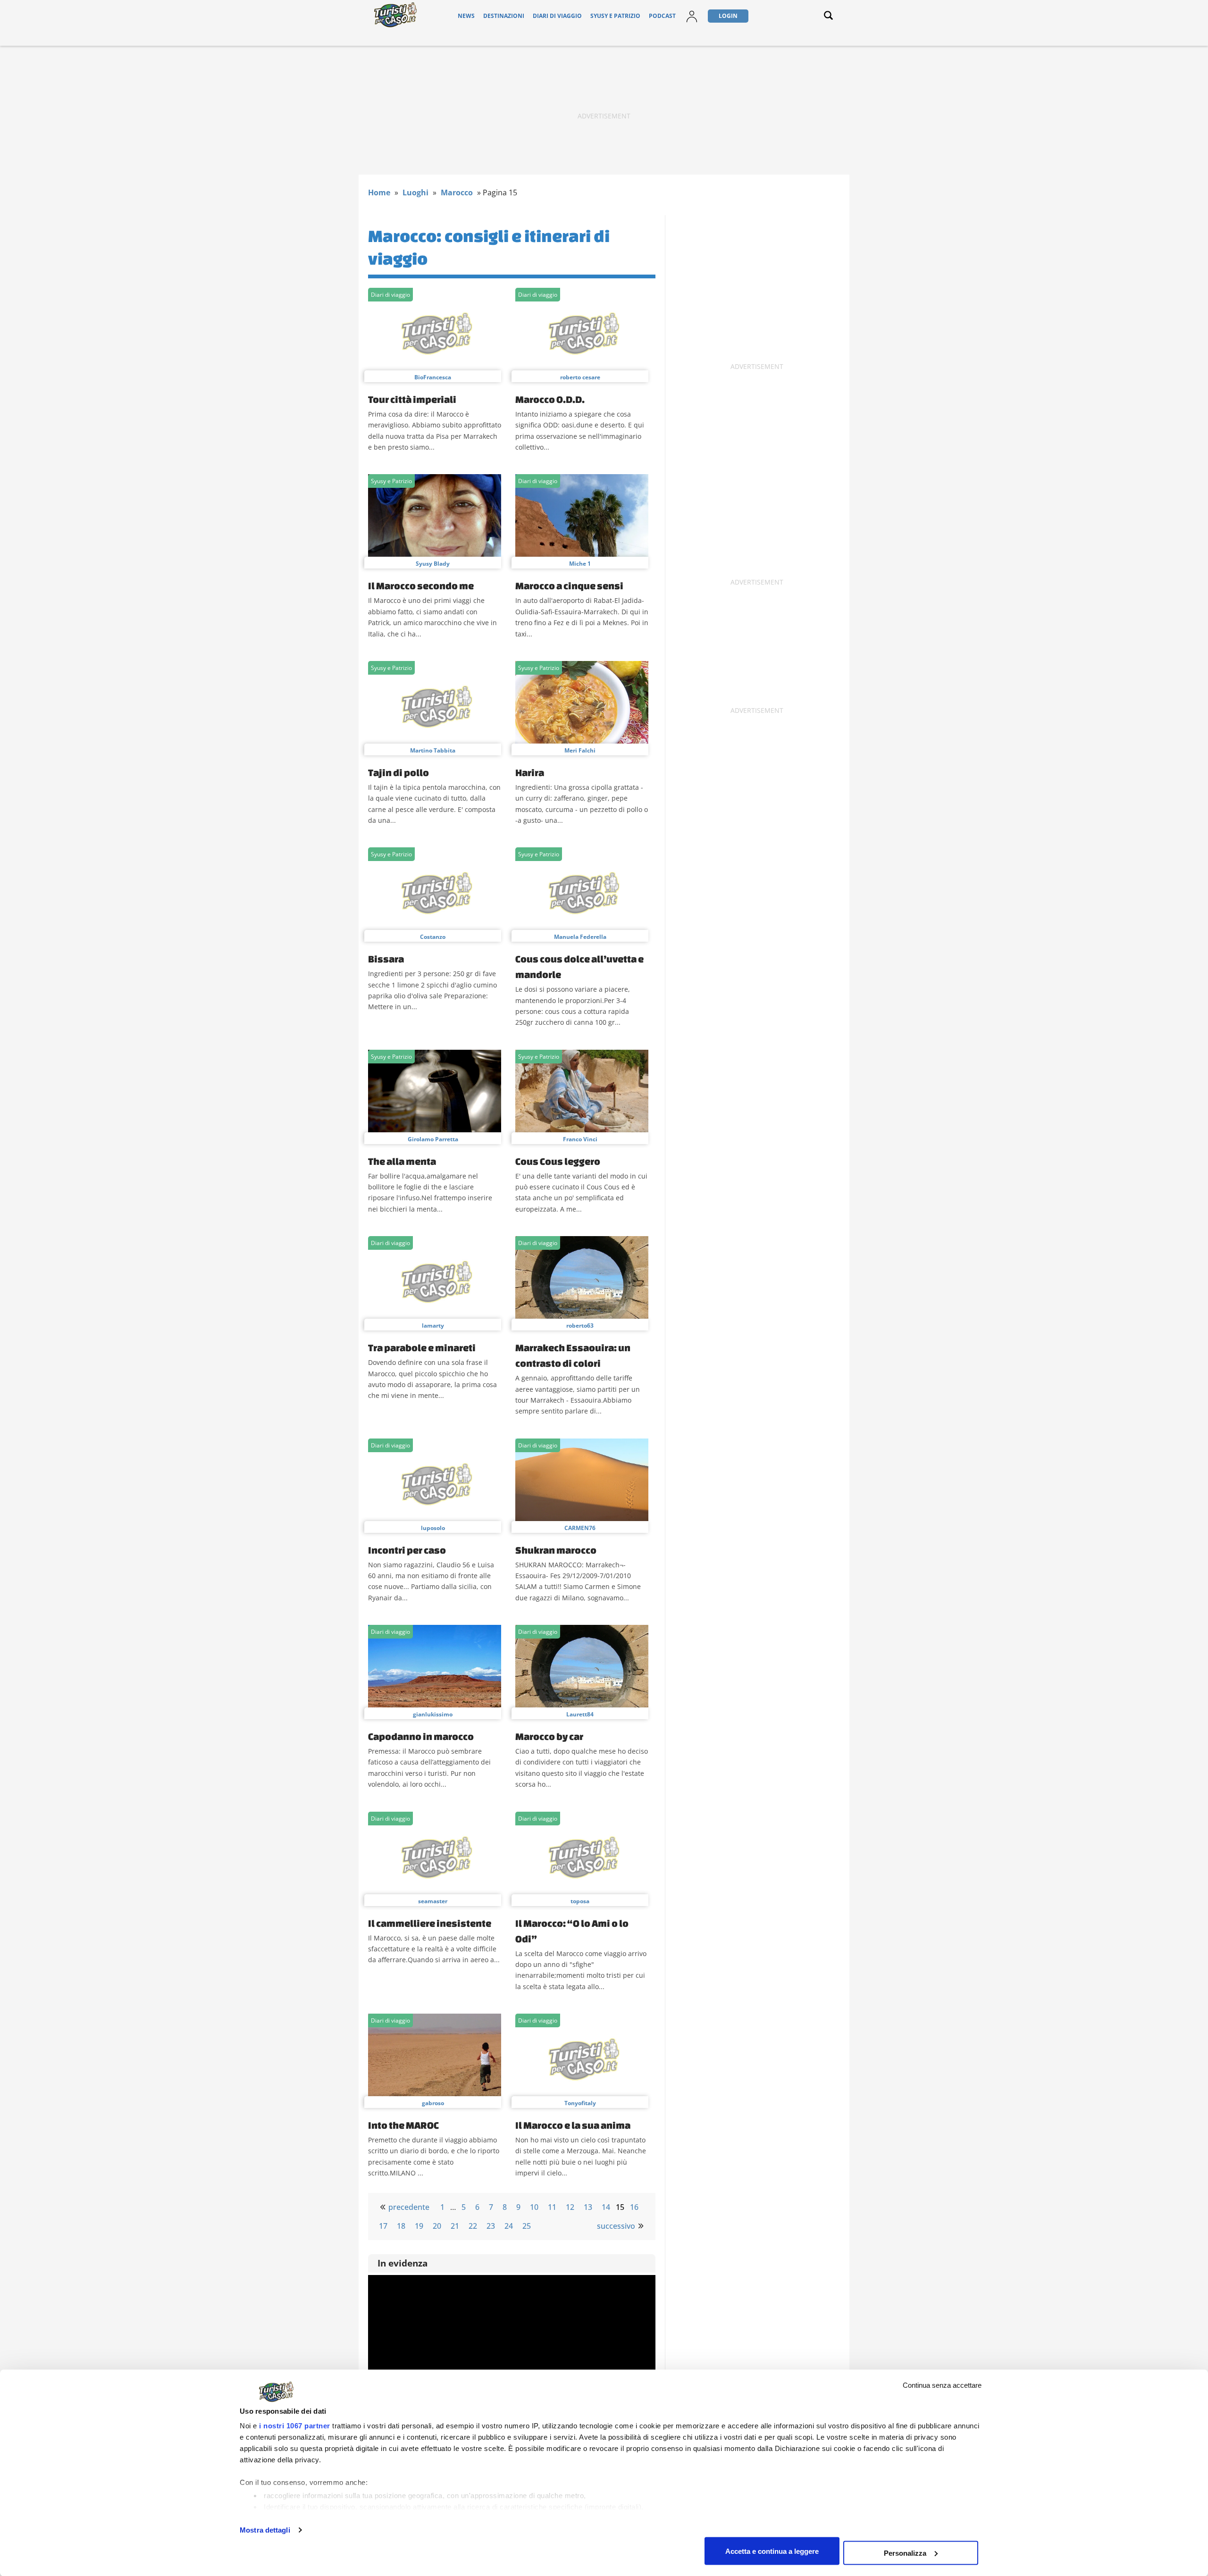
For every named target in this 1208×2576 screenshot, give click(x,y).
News (466, 16)
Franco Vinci (580, 1139)
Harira (530, 772)
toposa (580, 1901)
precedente (409, 2207)
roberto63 (580, 1326)
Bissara (386, 959)
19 (419, 2226)
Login (728, 16)
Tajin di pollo (398, 772)
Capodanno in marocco (421, 1736)
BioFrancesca (433, 377)
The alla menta (402, 1161)
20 (437, 2226)
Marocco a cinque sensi (569, 585)
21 (455, 2226)
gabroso (433, 2103)
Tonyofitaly (580, 2103)
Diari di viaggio (557, 16)
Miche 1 (580, 564)
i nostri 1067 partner (295, 2426)
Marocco (457, 192)
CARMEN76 (580, 1528)
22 (473, 2226)
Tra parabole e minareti (422, 1347)
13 (588, 2207)
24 (509, 2226)
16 (634, 2207)
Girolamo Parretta (433, 1139)
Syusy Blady (433, 564)
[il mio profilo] (692, 22)
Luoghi (415, 192)
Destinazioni (504, 16)
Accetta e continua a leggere (772, 2551)
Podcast (662, 16)
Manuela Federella (580, 937)
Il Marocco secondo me (421, 585)
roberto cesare (580, 377)
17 (383, 2226)
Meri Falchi (580, 750)
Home (379, 192)
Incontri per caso (407, 1550)
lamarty (433, 1326)
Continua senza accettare (942, 2385)
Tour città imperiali (412, 399)
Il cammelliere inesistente (430, 1923)
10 (534, 2207)
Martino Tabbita (433, 750)
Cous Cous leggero (558, 1161)
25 (527, 2226)
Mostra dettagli (265, 2530)
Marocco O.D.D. (550, 399)
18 (401, 2226)
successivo (616, 2226)
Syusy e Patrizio (615, 16)
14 (606, 2207)
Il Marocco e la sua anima (573, 2125)
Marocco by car (549, 1736)
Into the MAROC (403, 2125)
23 (491, 2226)
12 (570, 2207)
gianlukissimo (433, 1714)
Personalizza (905, 2553)
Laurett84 (580, 1714)
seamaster (433, 1901)
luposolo (433, 1528)
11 (552, 2207)
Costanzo (433, 937)
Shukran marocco (556, 1550)
